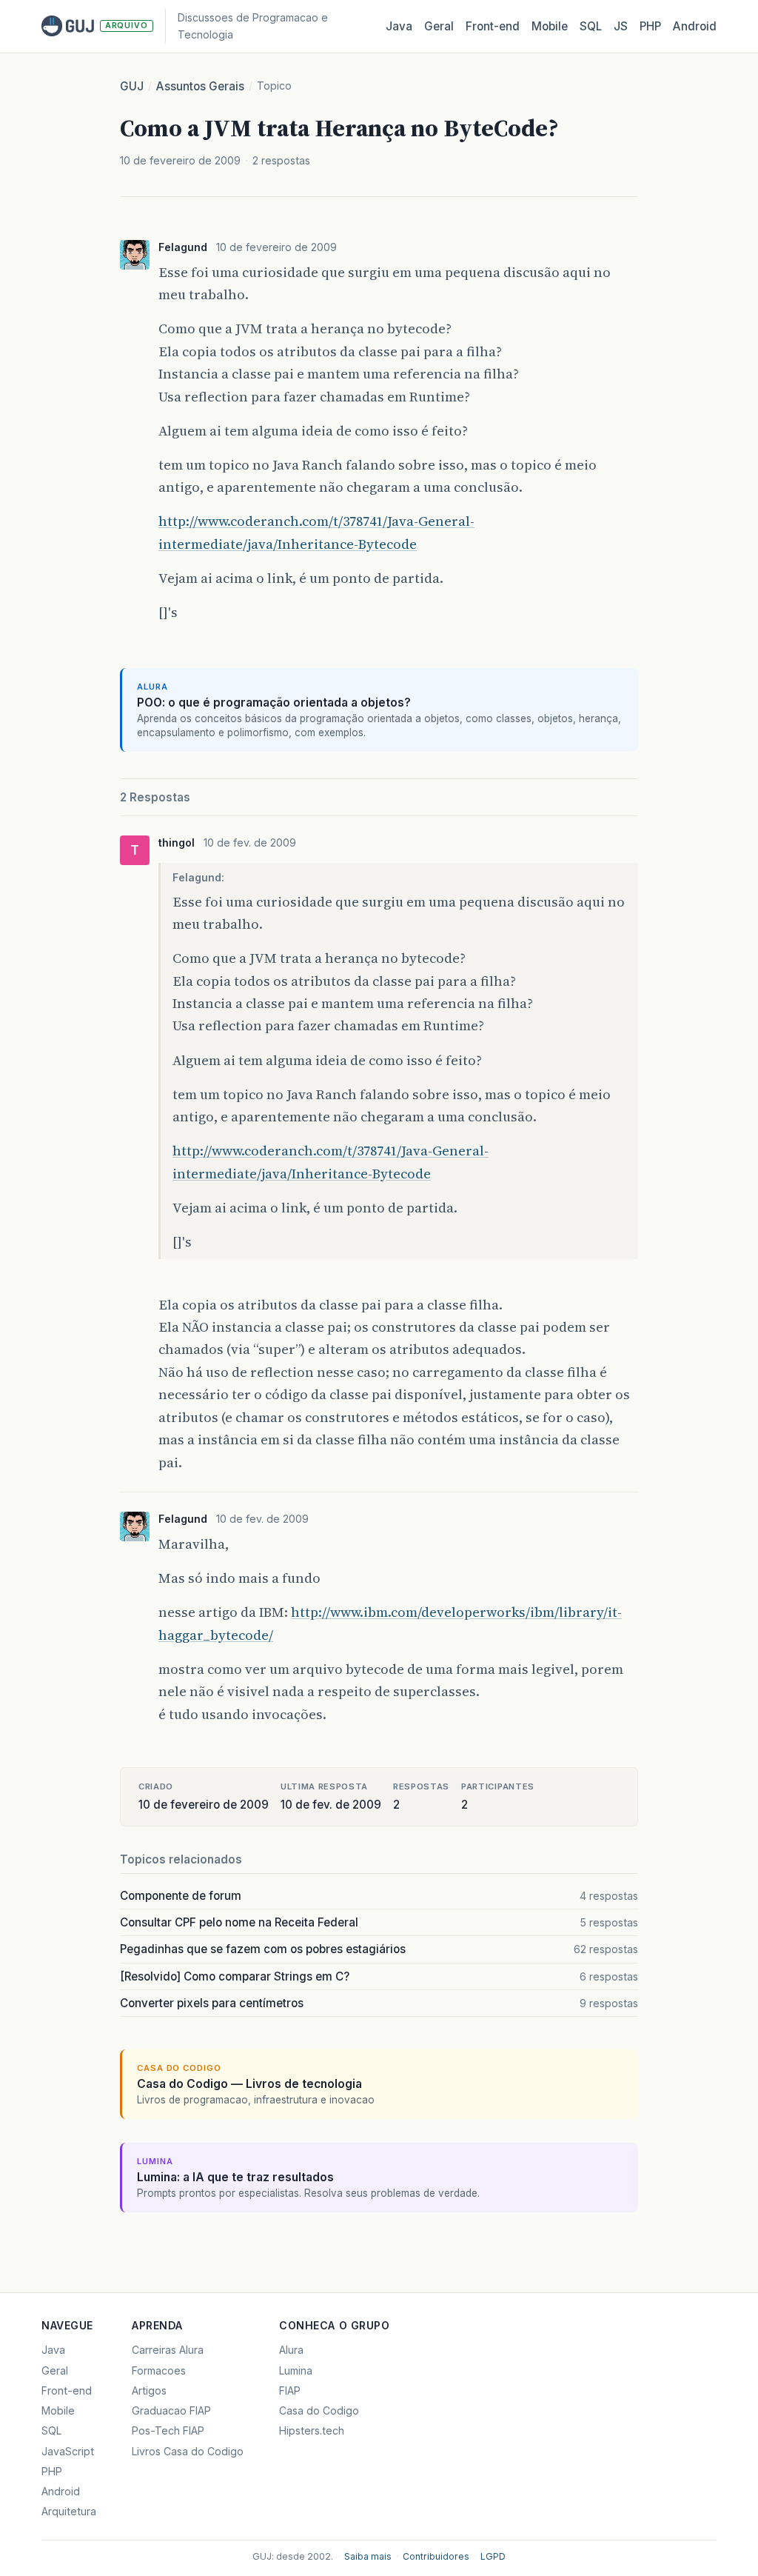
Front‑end (493, 26)
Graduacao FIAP (171, 2410)
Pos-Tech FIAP (168, 2430)
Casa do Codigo (319, 2410)
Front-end (67, 2390)
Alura (291, 2350)
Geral (439, 26)
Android (695, 26)
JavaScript (68, 2451)
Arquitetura (69, 2511)
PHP (650, 26)
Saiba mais (368, 2556)
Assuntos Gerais (200, 86)
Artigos (149, 2390)
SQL (591, 26)
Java (399, 26)
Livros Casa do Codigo (188, 2451)
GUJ (132, 86)
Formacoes (159, 2370)
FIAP (290, 2390)
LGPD (493, 2556)
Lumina (296, 2370)
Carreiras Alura (168, 2350)
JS (621, 26)
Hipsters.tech (312, 2430)
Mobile (550, 26)
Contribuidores (436, 2556)
